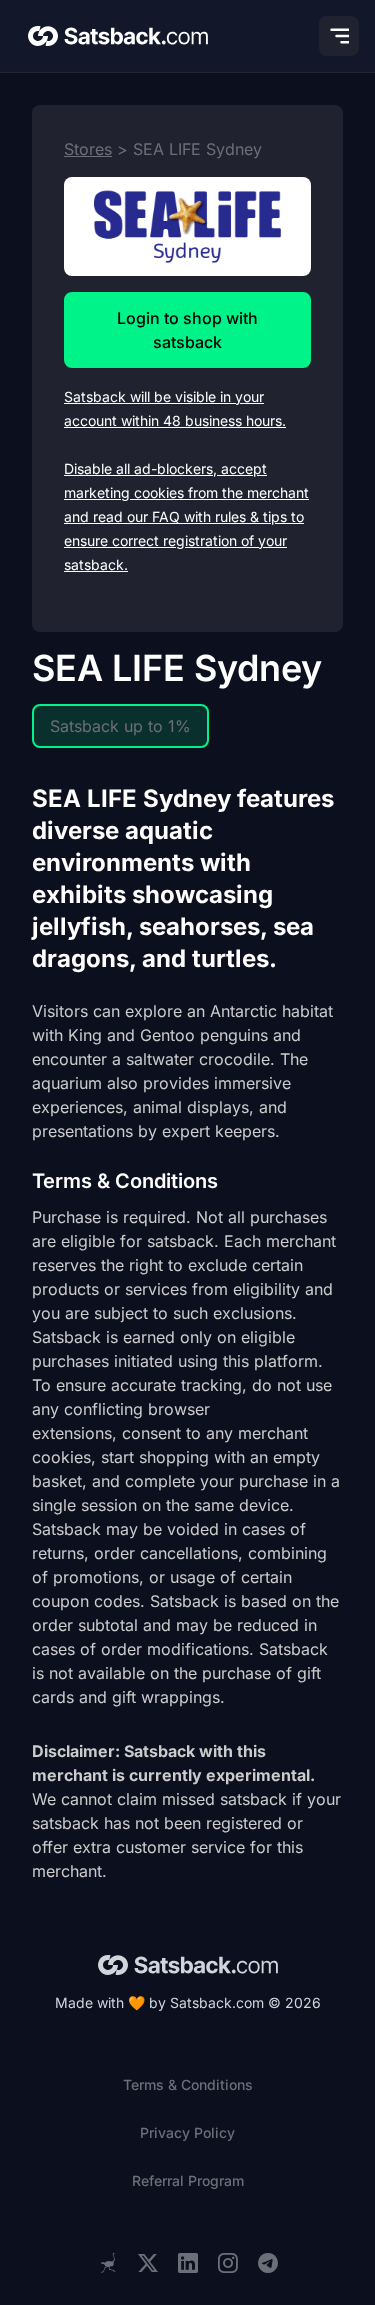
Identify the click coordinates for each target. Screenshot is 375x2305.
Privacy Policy (187, 2132)
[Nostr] (108, 2263)
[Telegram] (268, 2263)
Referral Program (188, 2180)
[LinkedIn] (188, 2263)
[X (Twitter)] (148, 2263)
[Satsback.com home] (118, 36)
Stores (88, 149)
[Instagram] (228, 2263)
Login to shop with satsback (187, 330)
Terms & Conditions (188, 2084)
